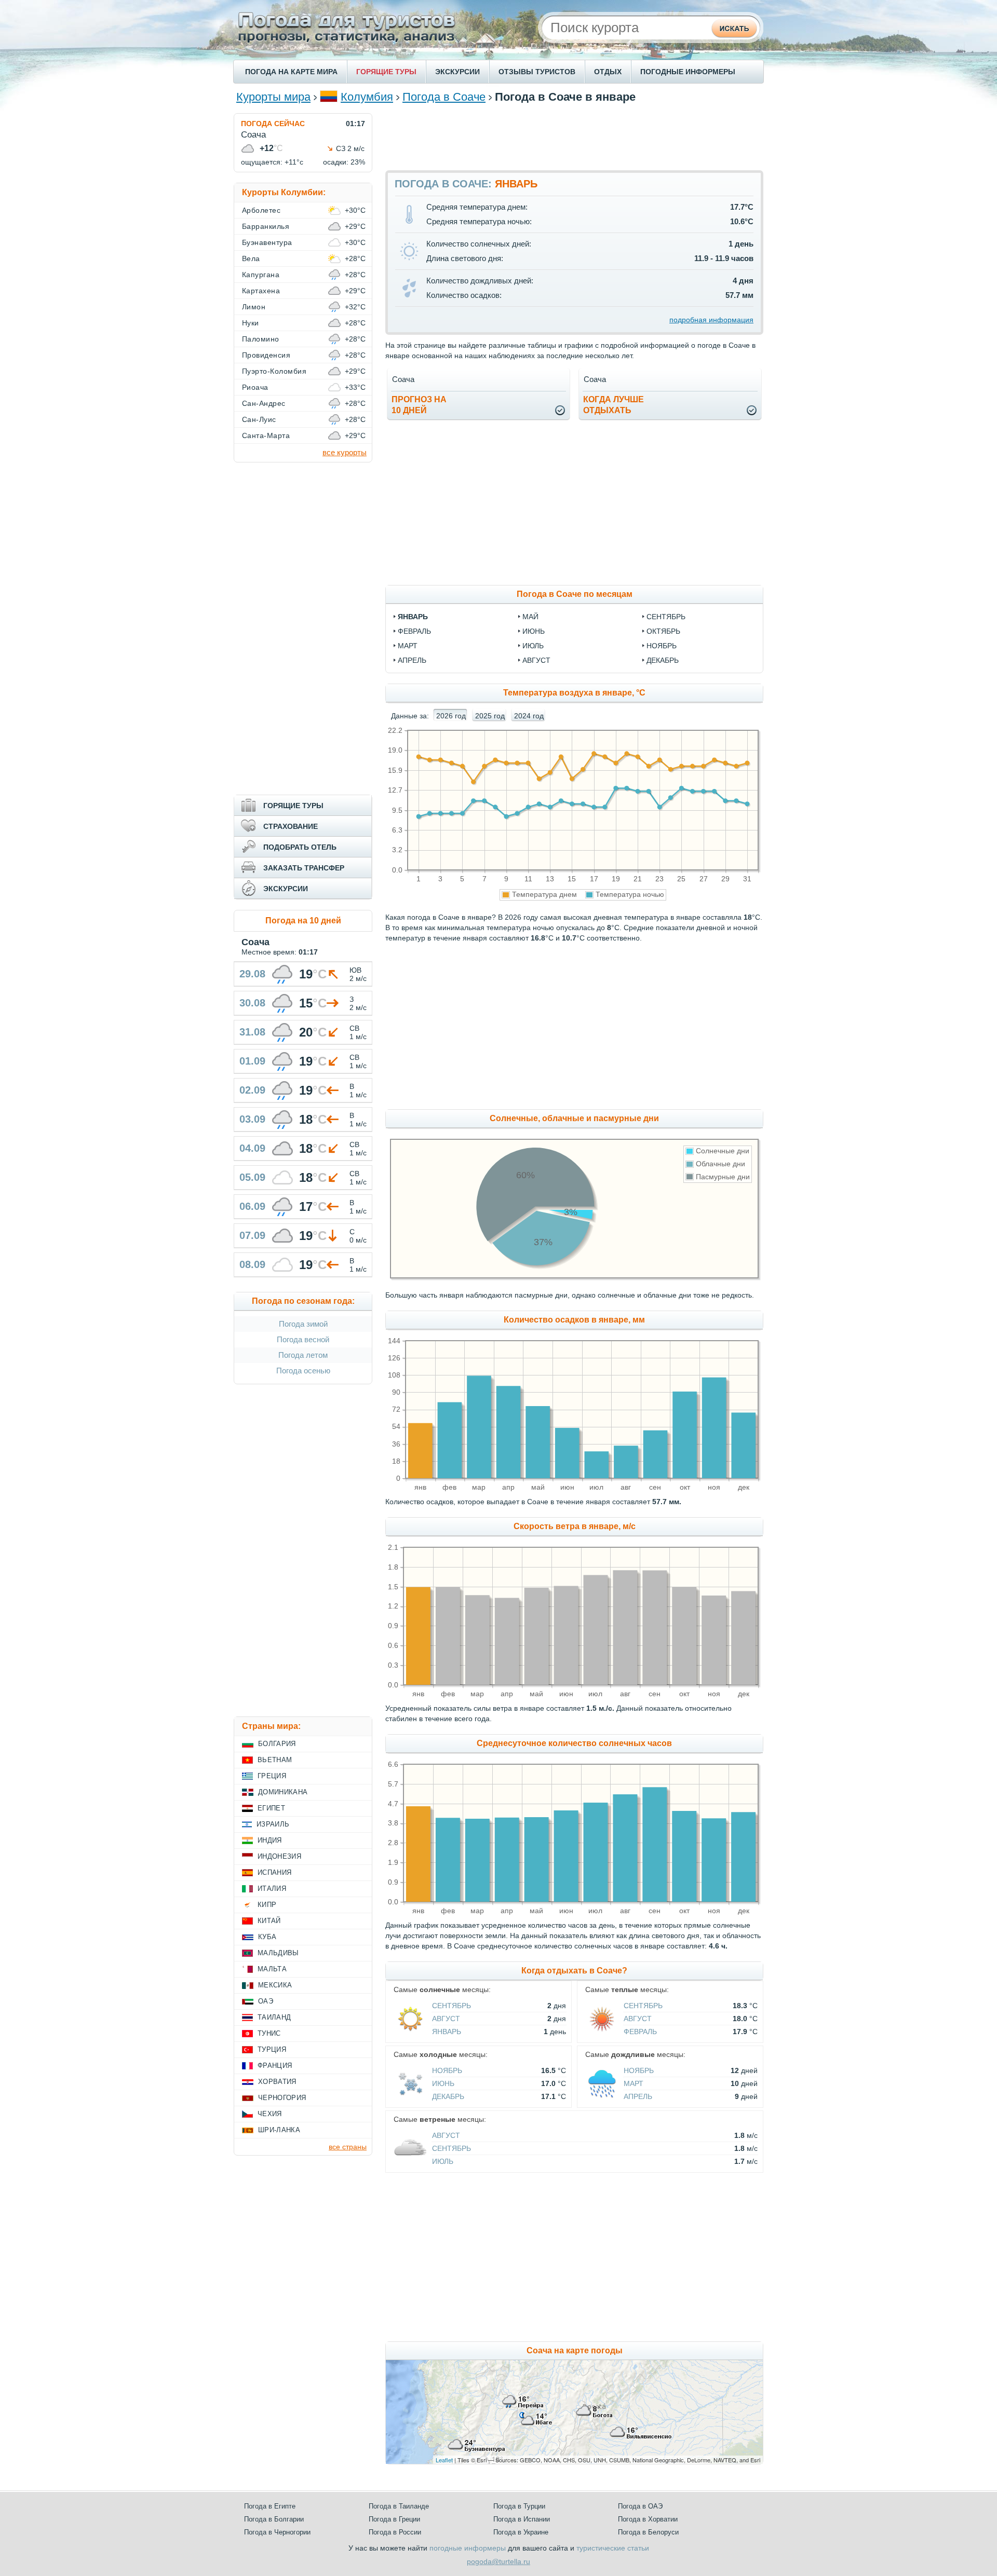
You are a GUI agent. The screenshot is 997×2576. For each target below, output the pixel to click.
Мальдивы (278, 1953)
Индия (270, 1840)
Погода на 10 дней (303, 921)
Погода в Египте (270, 2506)
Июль (443, 2161)
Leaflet (444, 2460)
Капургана (261, 275)
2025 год (490, 716)
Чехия (270, 2114)
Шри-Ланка (279, 2130)
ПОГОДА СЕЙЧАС (273, 124)
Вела (251, 258)
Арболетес (261, 210)
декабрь (663, 660)
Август (446, 2019)
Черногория (282, 2098)
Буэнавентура (267, 242)
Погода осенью (303, 1371)
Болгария (277, 1744)
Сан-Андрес (264, 403)
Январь (447, 2032)
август (536, 660)
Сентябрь (452, 2006)
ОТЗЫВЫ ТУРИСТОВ (537, 72)
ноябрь (662, 646)
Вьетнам (275, 1760)
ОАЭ (266, 2001)
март (408, 646)
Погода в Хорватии (648, 2519)
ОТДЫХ (608, 72)
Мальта (272, 1969)
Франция (275, 2066)
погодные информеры (468, 2548)
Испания (274, 1872)
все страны (348, 2147)
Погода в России (395, 2532)
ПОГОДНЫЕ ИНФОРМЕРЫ (688, 72)
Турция (272, 2049)
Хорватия (277, 2082)
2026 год (451, 716)
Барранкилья (266, 226)
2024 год (529, 716)
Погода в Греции (394, 2519)
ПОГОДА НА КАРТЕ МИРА (291, 72)
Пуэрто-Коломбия (274, 371)
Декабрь (448, 2096)
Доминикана (283, 1792)
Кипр (267, 1905)
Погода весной (303, 1339)
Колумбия (367, 97)
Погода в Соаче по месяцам (575, 594)
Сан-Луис (259, 419)
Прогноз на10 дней (419, 405)
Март (634, 2083)
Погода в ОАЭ (640, 2506)
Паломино (261, 339)
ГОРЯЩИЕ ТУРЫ (386, 72)
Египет (271, 1808)
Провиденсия (266, 355)
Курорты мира (273, 97)
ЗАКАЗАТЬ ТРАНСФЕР (304, 868)
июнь (534, 631)
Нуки (251, 323)
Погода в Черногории (277, 2532)
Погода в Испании (522, 2519)
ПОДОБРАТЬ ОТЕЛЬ (300, 847)
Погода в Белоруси (648, 2532)
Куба (267, 1937)
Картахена (261, 291)
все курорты (345, 452)
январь (413, 617)
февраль (414, 631)
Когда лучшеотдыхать (614, 405)
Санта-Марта (266, 435)
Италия (272, 1889)
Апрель (638, 2096)
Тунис (269, 2033)
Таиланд (274, 2017)
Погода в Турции (519, 2506)
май (530, 617)
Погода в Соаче (444, 97)
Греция (272, 1776)
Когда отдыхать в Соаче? (574, 1971)
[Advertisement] (574, 137)
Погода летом (303, 1355)
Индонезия (279, 1856)
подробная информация (711, 320)
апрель (412, 660)
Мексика (275, 1985)
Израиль (273, 1824)
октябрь (663, 631)
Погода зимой (303, 1324)
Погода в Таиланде (399, 2506)
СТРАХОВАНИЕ (291, 826)
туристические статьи (613, 2548)
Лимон (254, 307)
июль (533, 646)
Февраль (640, 2032)
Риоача (255, 387)
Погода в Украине (521, 2532)
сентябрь (666, 617)
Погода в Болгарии (274, 2519)
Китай (269, 1921)
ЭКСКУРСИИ (457, 72)
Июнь (443, 2083)
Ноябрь (447, 2070)
